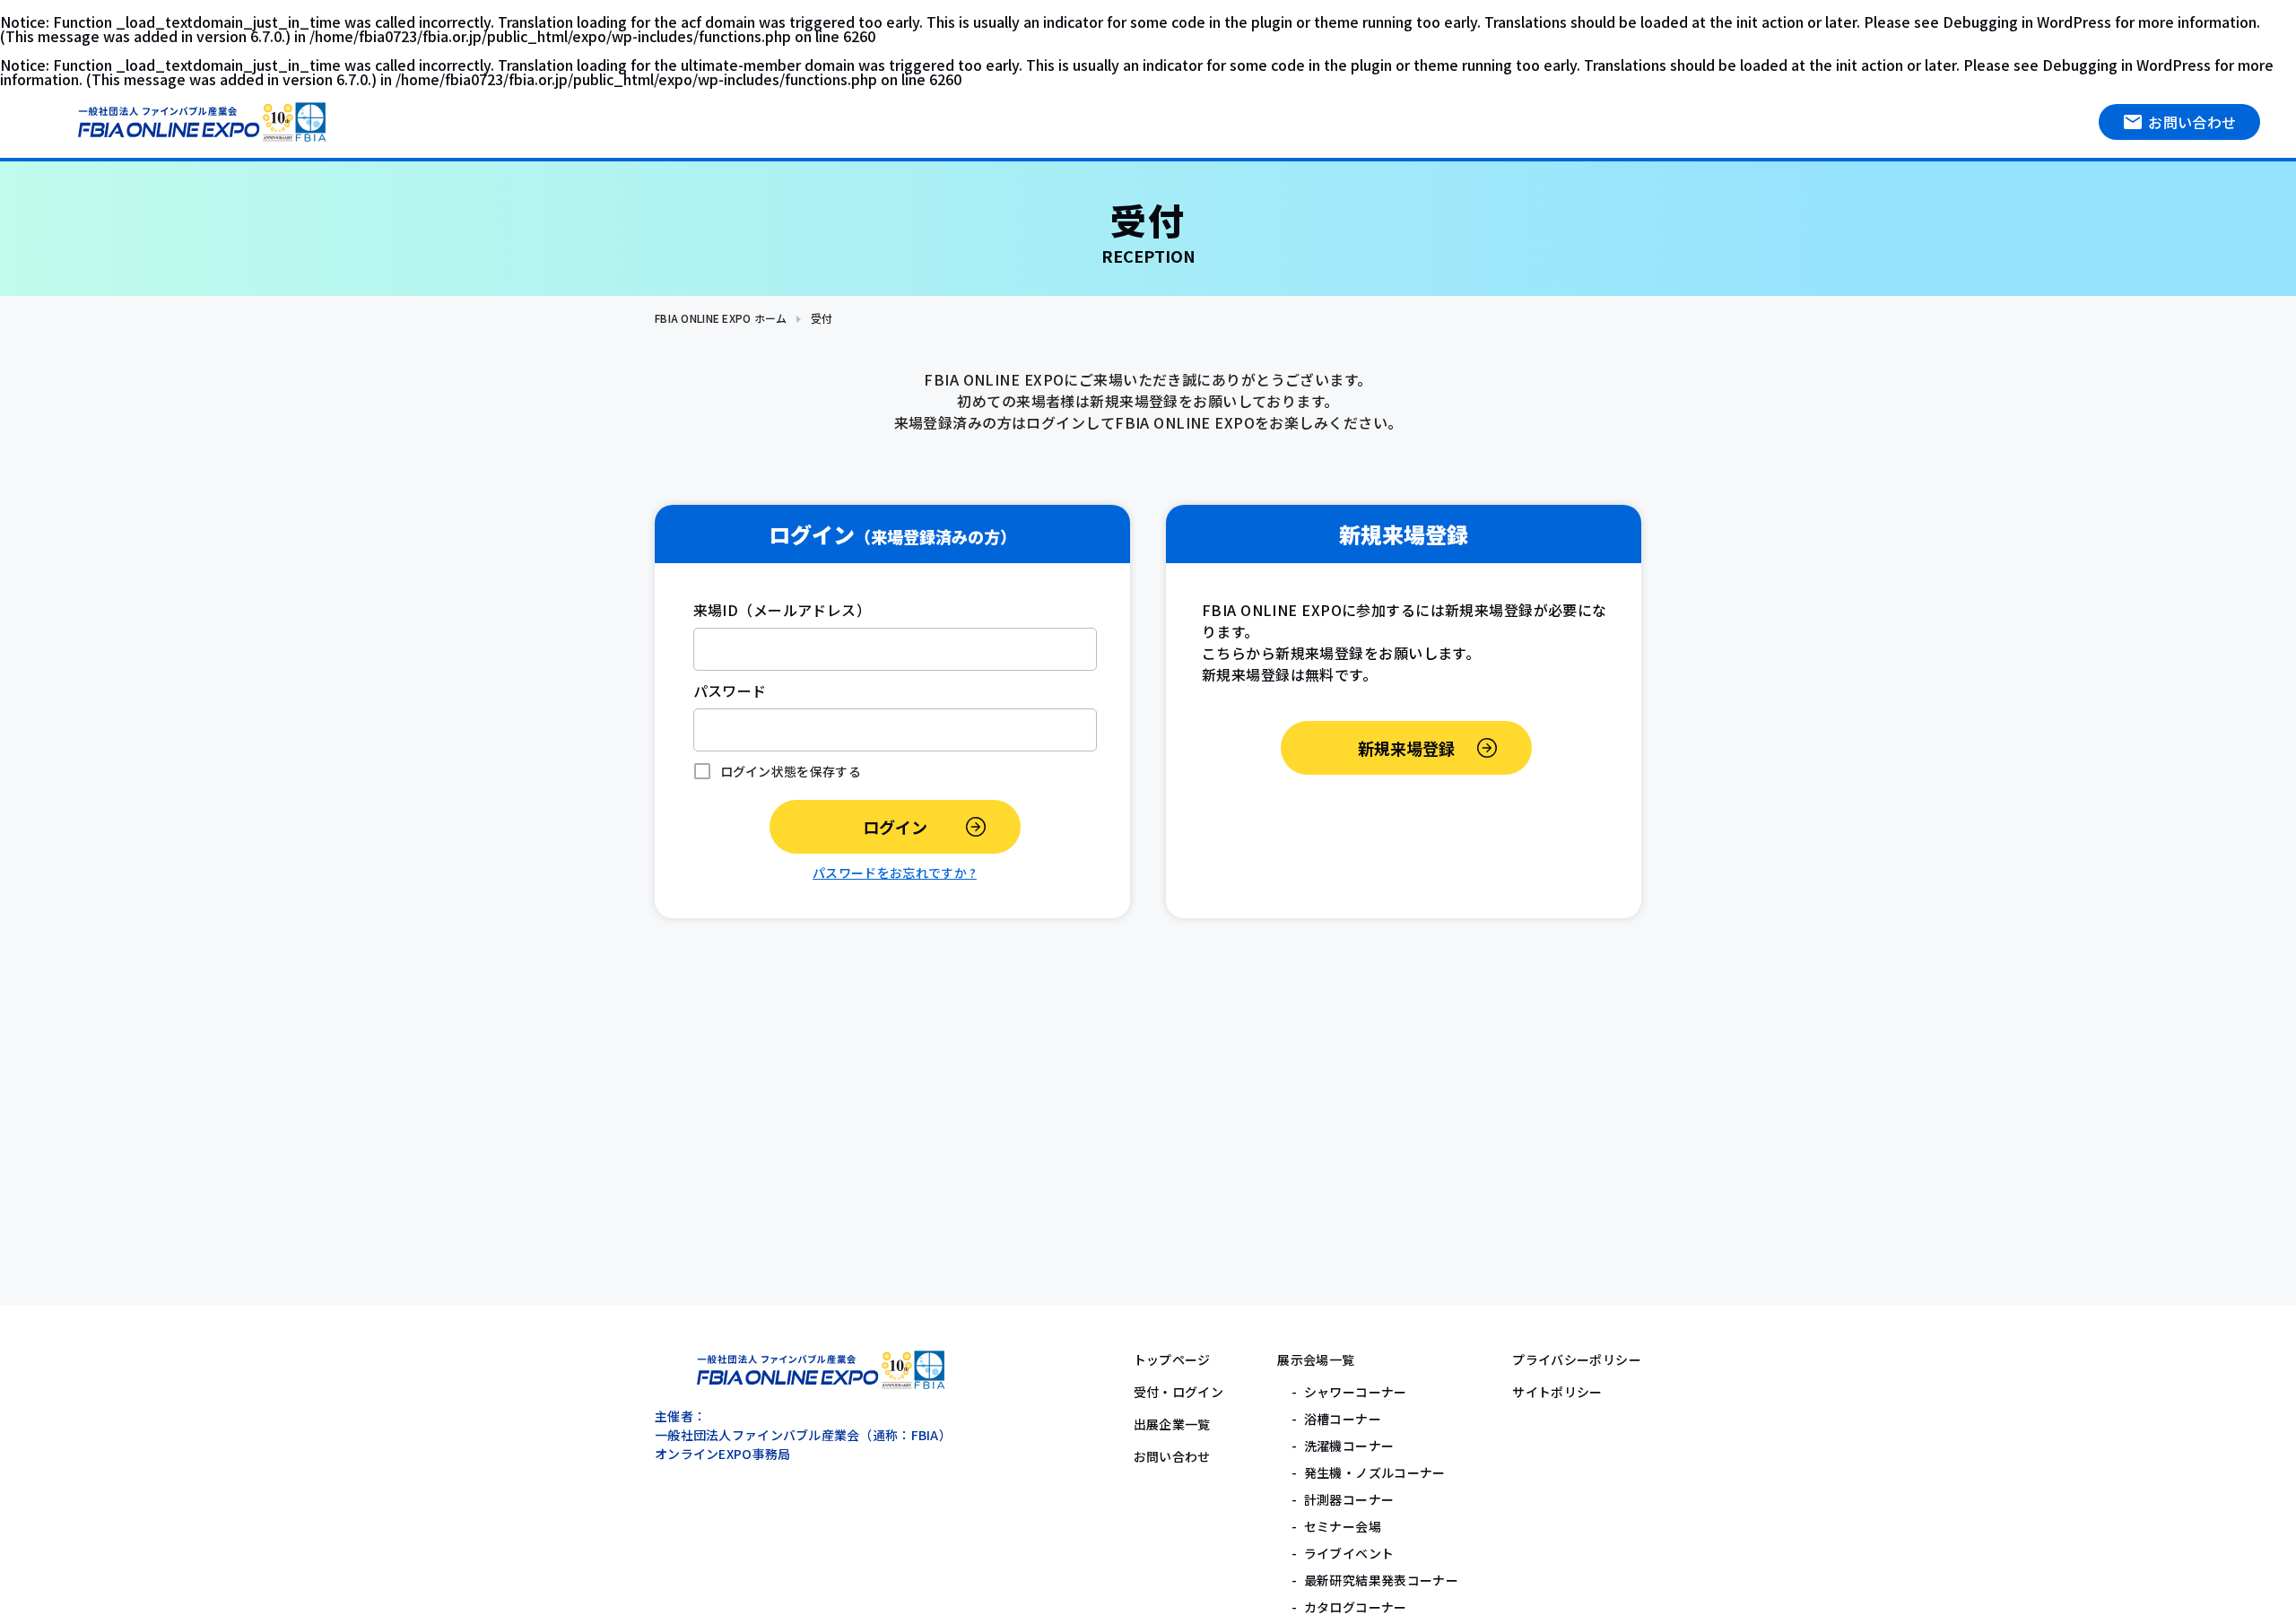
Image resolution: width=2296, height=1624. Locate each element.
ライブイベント (1349, 1553)
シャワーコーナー (1356, 1392)
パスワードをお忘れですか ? (895, 873)
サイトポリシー (1557, 1392)
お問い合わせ (2192, 122)
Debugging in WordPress (2027, 22)
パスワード (730, 690)
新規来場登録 (1406, 748)
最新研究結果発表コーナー (1382, 1580)
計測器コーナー (1349, 1499)
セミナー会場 (1343, 1526)
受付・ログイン (1179, 1392)
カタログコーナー (1356, 1607)
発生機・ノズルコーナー (1375, 1472)
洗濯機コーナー (1349, 1446)
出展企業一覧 (1172, 1424)
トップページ (1172, 1359)
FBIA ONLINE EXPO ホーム (721, 318)
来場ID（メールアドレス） (783, 610)
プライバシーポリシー (1577, 1359)
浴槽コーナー (1343, 1419)
